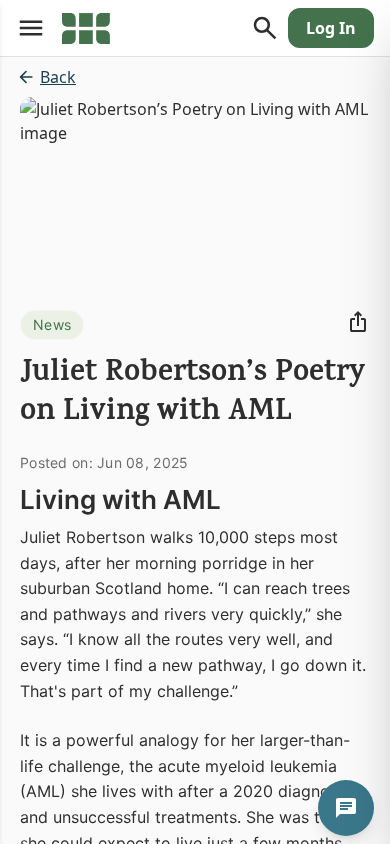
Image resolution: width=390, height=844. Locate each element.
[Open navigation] (31, 28)
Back (58, 77)
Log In (331, 28)
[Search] (265, 28)
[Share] (358, 322)
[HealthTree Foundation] (86, 28)
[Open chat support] (346, 808)
